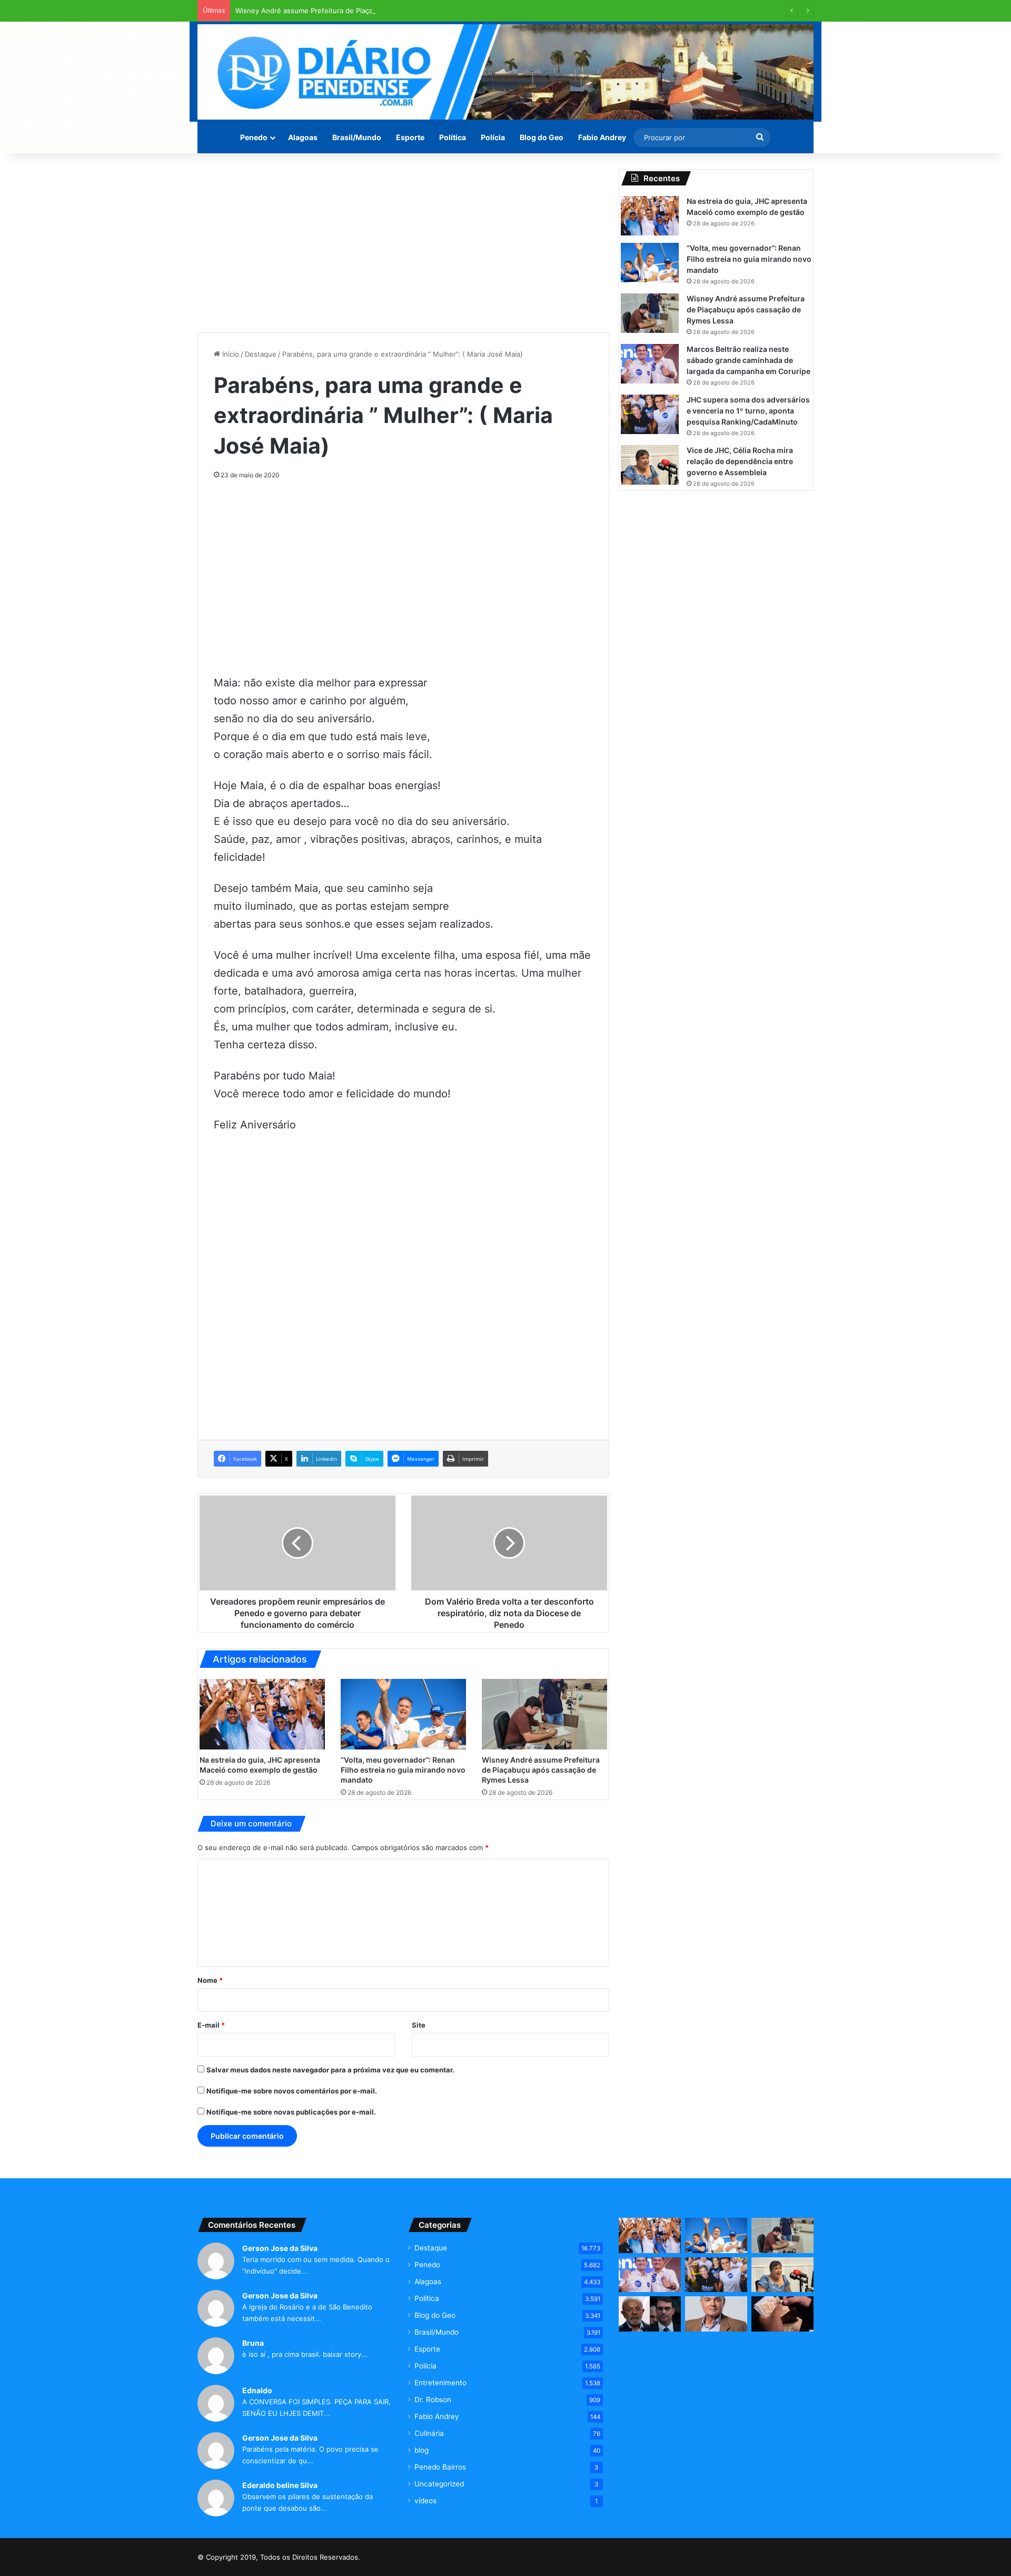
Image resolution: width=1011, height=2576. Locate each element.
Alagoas (303, 137)
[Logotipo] (506, 72)
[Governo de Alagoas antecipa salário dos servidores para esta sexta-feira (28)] (782, 2314)
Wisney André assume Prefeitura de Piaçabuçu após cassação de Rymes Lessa (365, 11)
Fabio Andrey (602, 137)
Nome (210, 1980)
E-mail (211, 2025)
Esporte (410, 137)
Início (230, 354)
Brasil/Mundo (357, 137)
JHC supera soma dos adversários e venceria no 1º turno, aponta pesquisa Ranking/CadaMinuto (748, 411)
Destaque (261, 354)
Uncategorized (439, 2484)
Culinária (429, 2433)
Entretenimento (440, 2383)
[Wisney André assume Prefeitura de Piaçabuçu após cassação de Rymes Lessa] (544, 1714)
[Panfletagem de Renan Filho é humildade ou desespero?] (716, 2314)
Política (453, 137)
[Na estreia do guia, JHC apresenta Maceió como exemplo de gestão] (262, 1714)
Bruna (253, 2343)
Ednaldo (257, 2390)
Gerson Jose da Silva (280, 2248)
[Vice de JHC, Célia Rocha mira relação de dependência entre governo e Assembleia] (650, 465)
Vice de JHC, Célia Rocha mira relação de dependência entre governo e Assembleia (740, 461)
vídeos (425, 2501)
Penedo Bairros (440, 2467)
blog (422, 2450)
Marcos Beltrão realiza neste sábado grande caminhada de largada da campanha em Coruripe (749, 360)
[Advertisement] (403, 243)
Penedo (254, 137)
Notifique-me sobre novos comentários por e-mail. (292, 2091)
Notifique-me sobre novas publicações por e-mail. (291, 2112)
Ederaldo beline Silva (280, 2485)
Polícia (493, 137)
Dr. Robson (433, 2400)
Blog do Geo (542, 137)
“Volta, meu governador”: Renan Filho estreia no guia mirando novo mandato (403, 1770)
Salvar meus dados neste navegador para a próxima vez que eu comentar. (330, 2070)
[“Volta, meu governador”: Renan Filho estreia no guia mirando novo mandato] (403, 1714)
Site (419, 2025)
